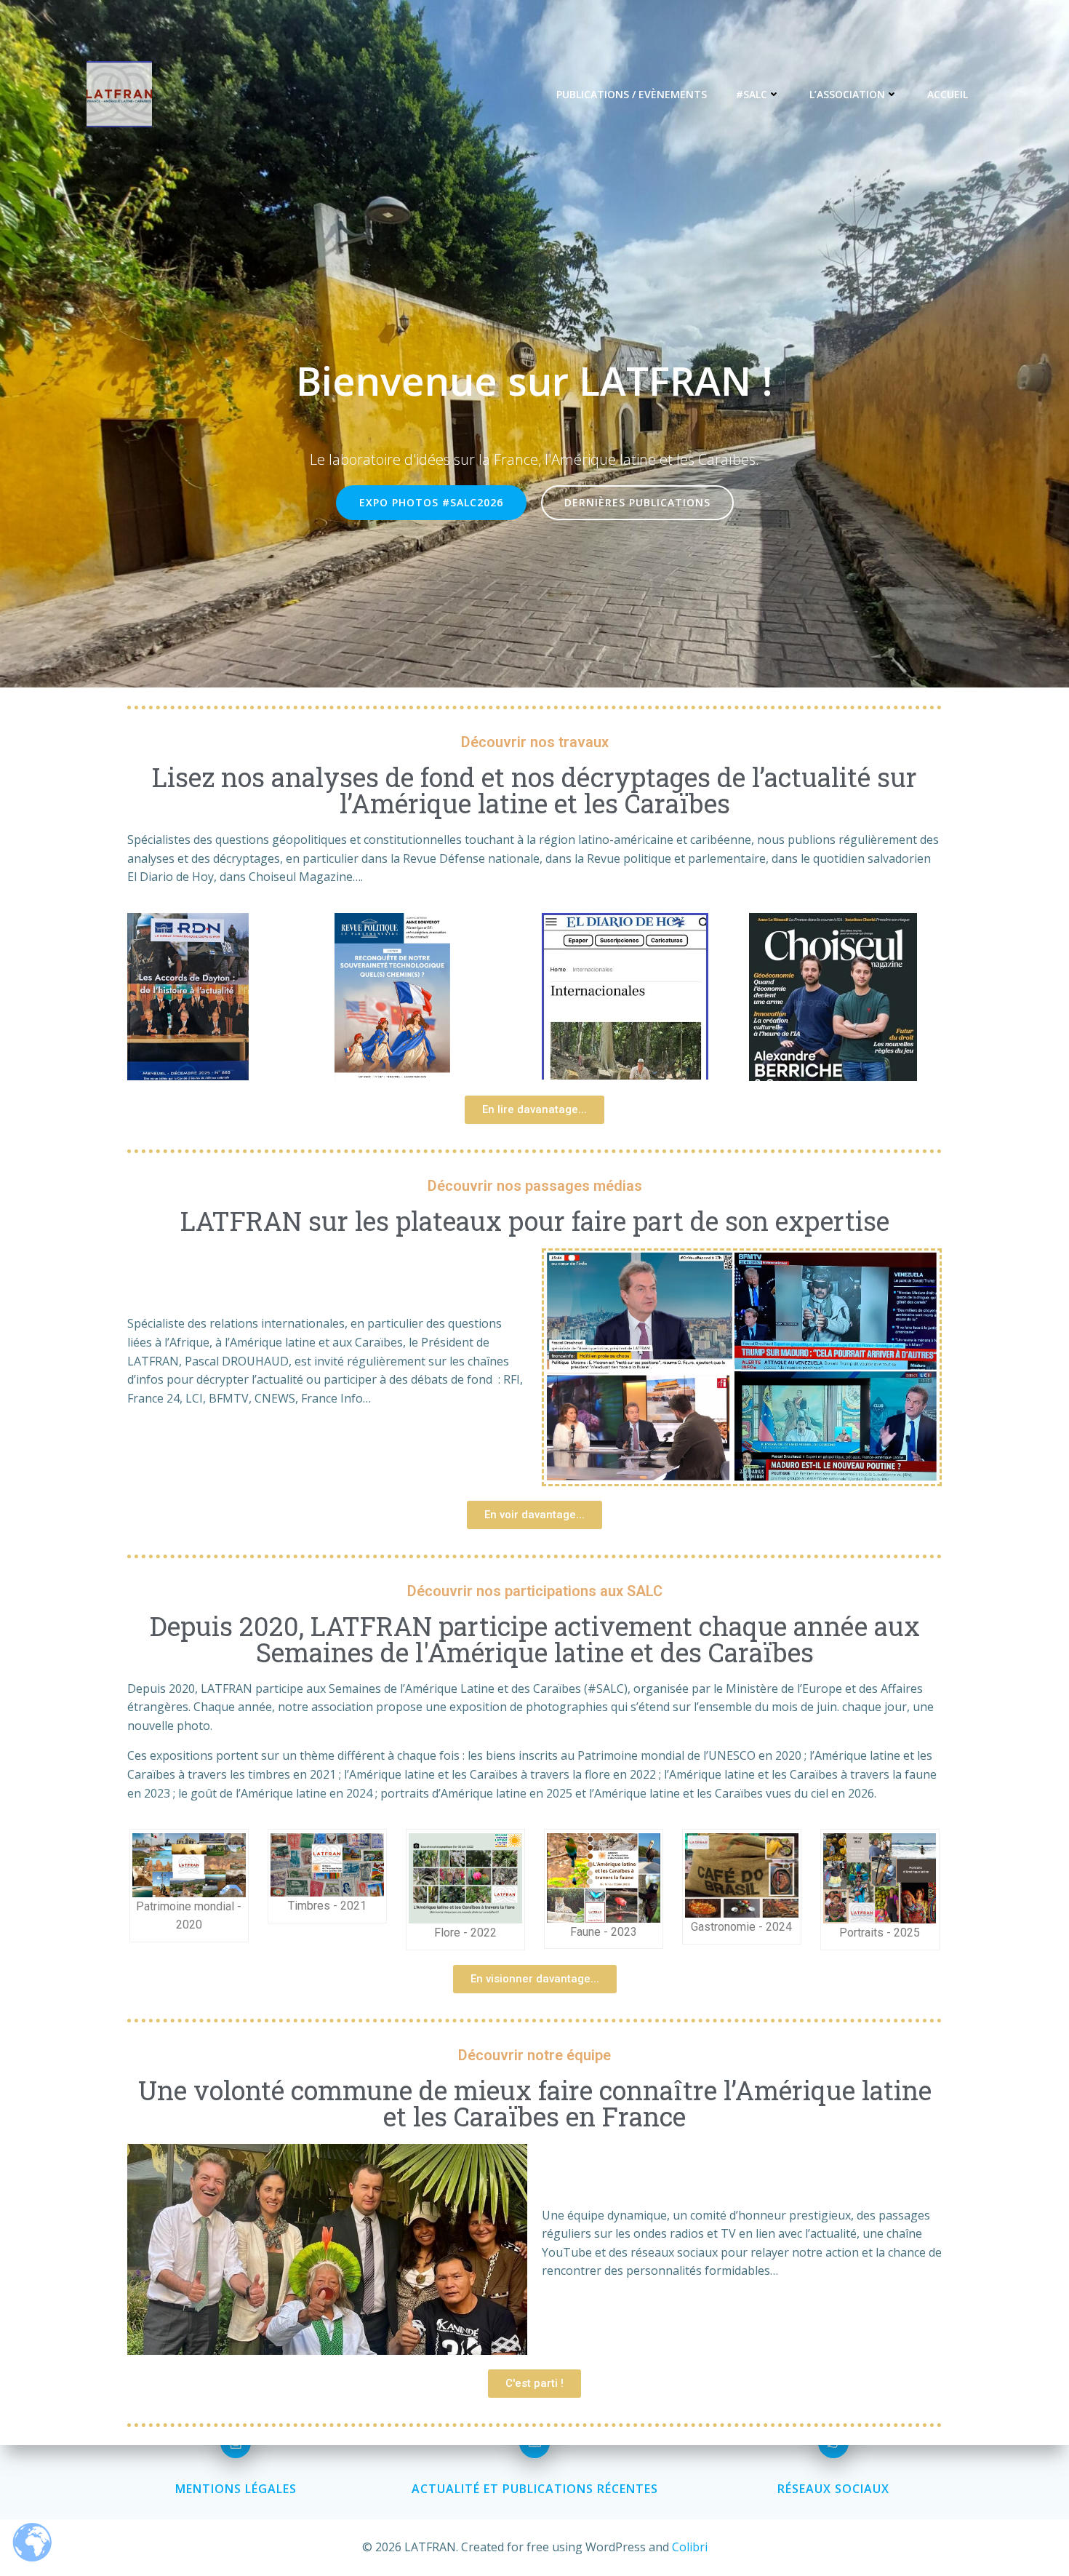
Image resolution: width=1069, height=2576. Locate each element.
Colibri (690, 2547)
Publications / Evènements (632, 94)
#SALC (752, 94)
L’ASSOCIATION (847, 94)
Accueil (948, 94)
